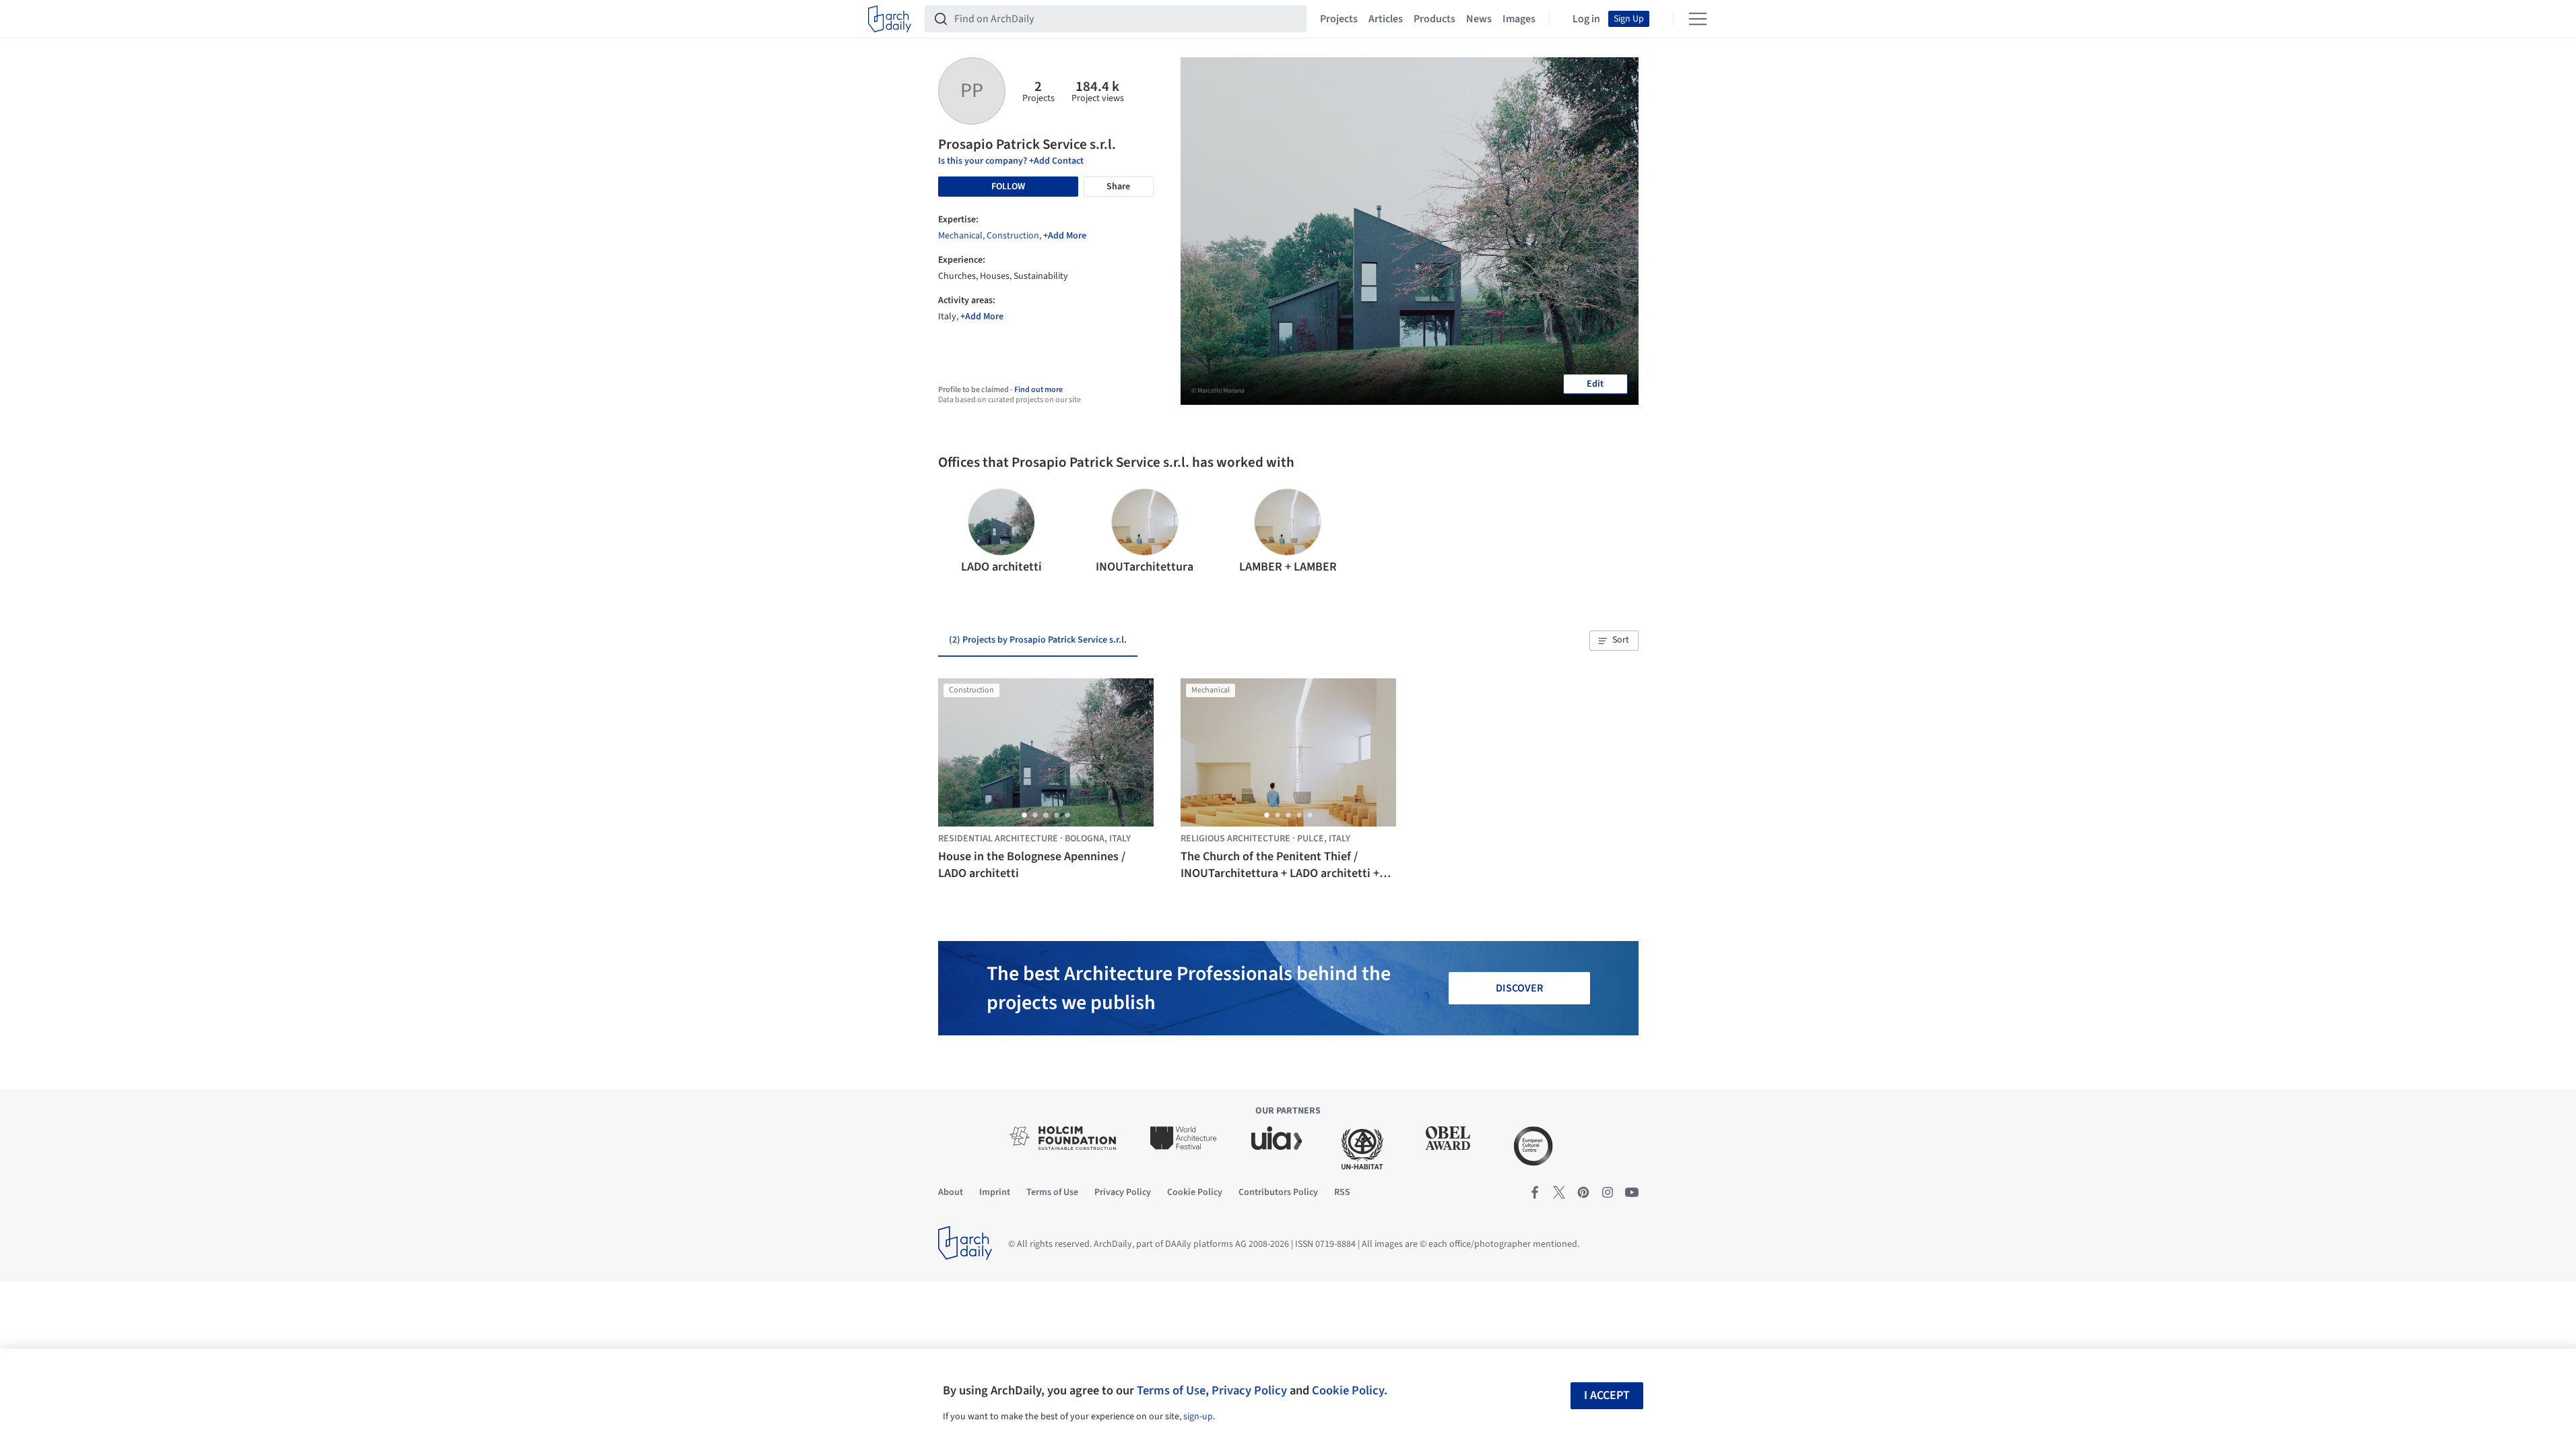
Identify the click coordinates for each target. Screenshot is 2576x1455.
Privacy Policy (1249, 1390)
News (1479, 19)
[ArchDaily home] (890, 19)
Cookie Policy (1348, 1390)
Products (1434, 19)
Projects (1339, 19)
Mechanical (960, 236)
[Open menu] (1698, 19)
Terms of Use (1171, 1390)
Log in (1586, 19)
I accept (1607, 1395)
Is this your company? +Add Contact (1011, 161)
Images (1519, 19)
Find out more (1038, 390)
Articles (1386, 19)
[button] (954, 532)
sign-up (1198, 1417)
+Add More (1065, 236)
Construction (1013, 236)
